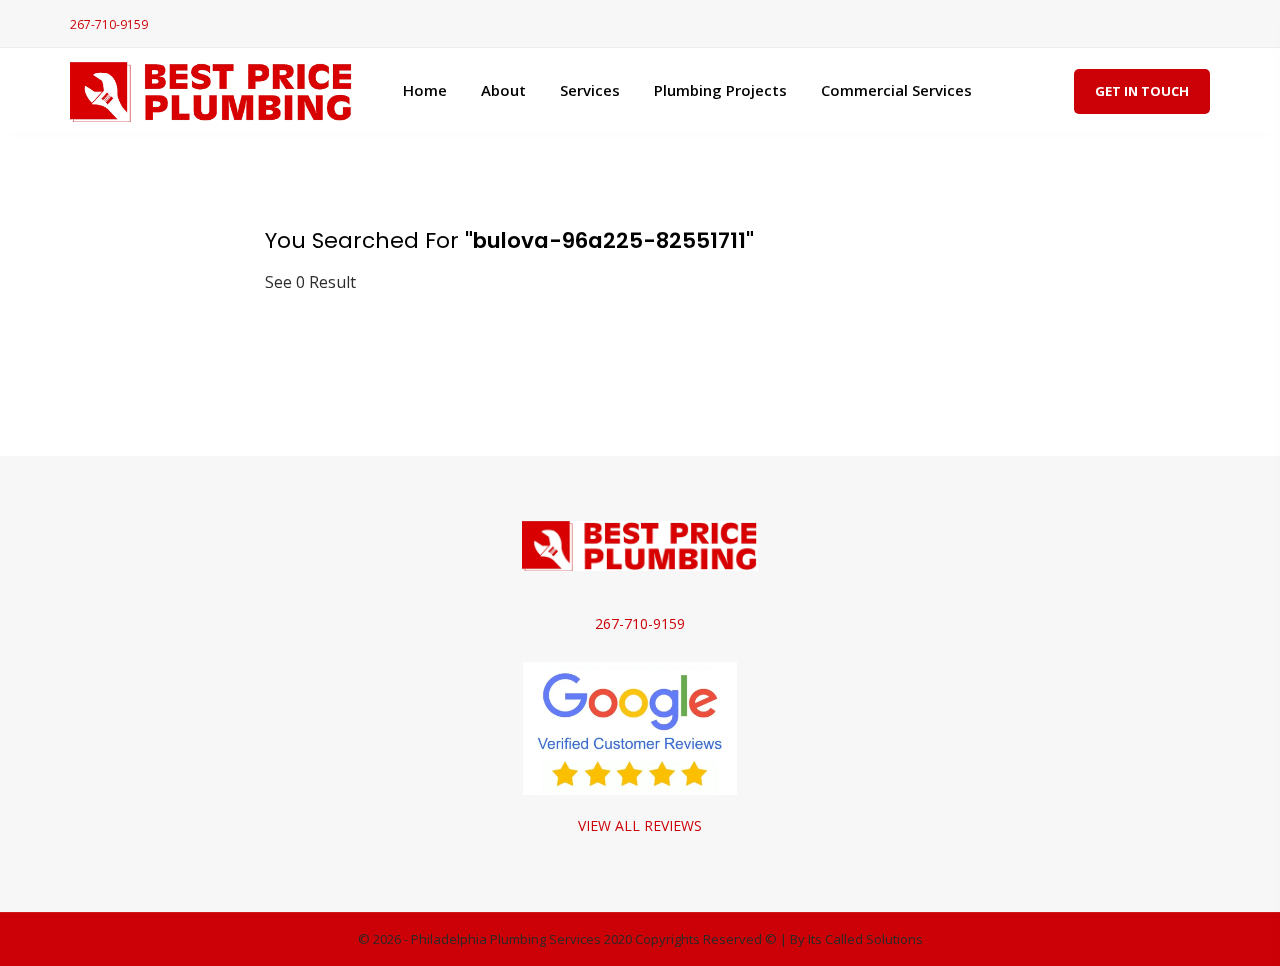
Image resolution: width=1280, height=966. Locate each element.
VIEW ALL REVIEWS (640, 825)
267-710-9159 (109, 24)
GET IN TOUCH (1142, 91)
